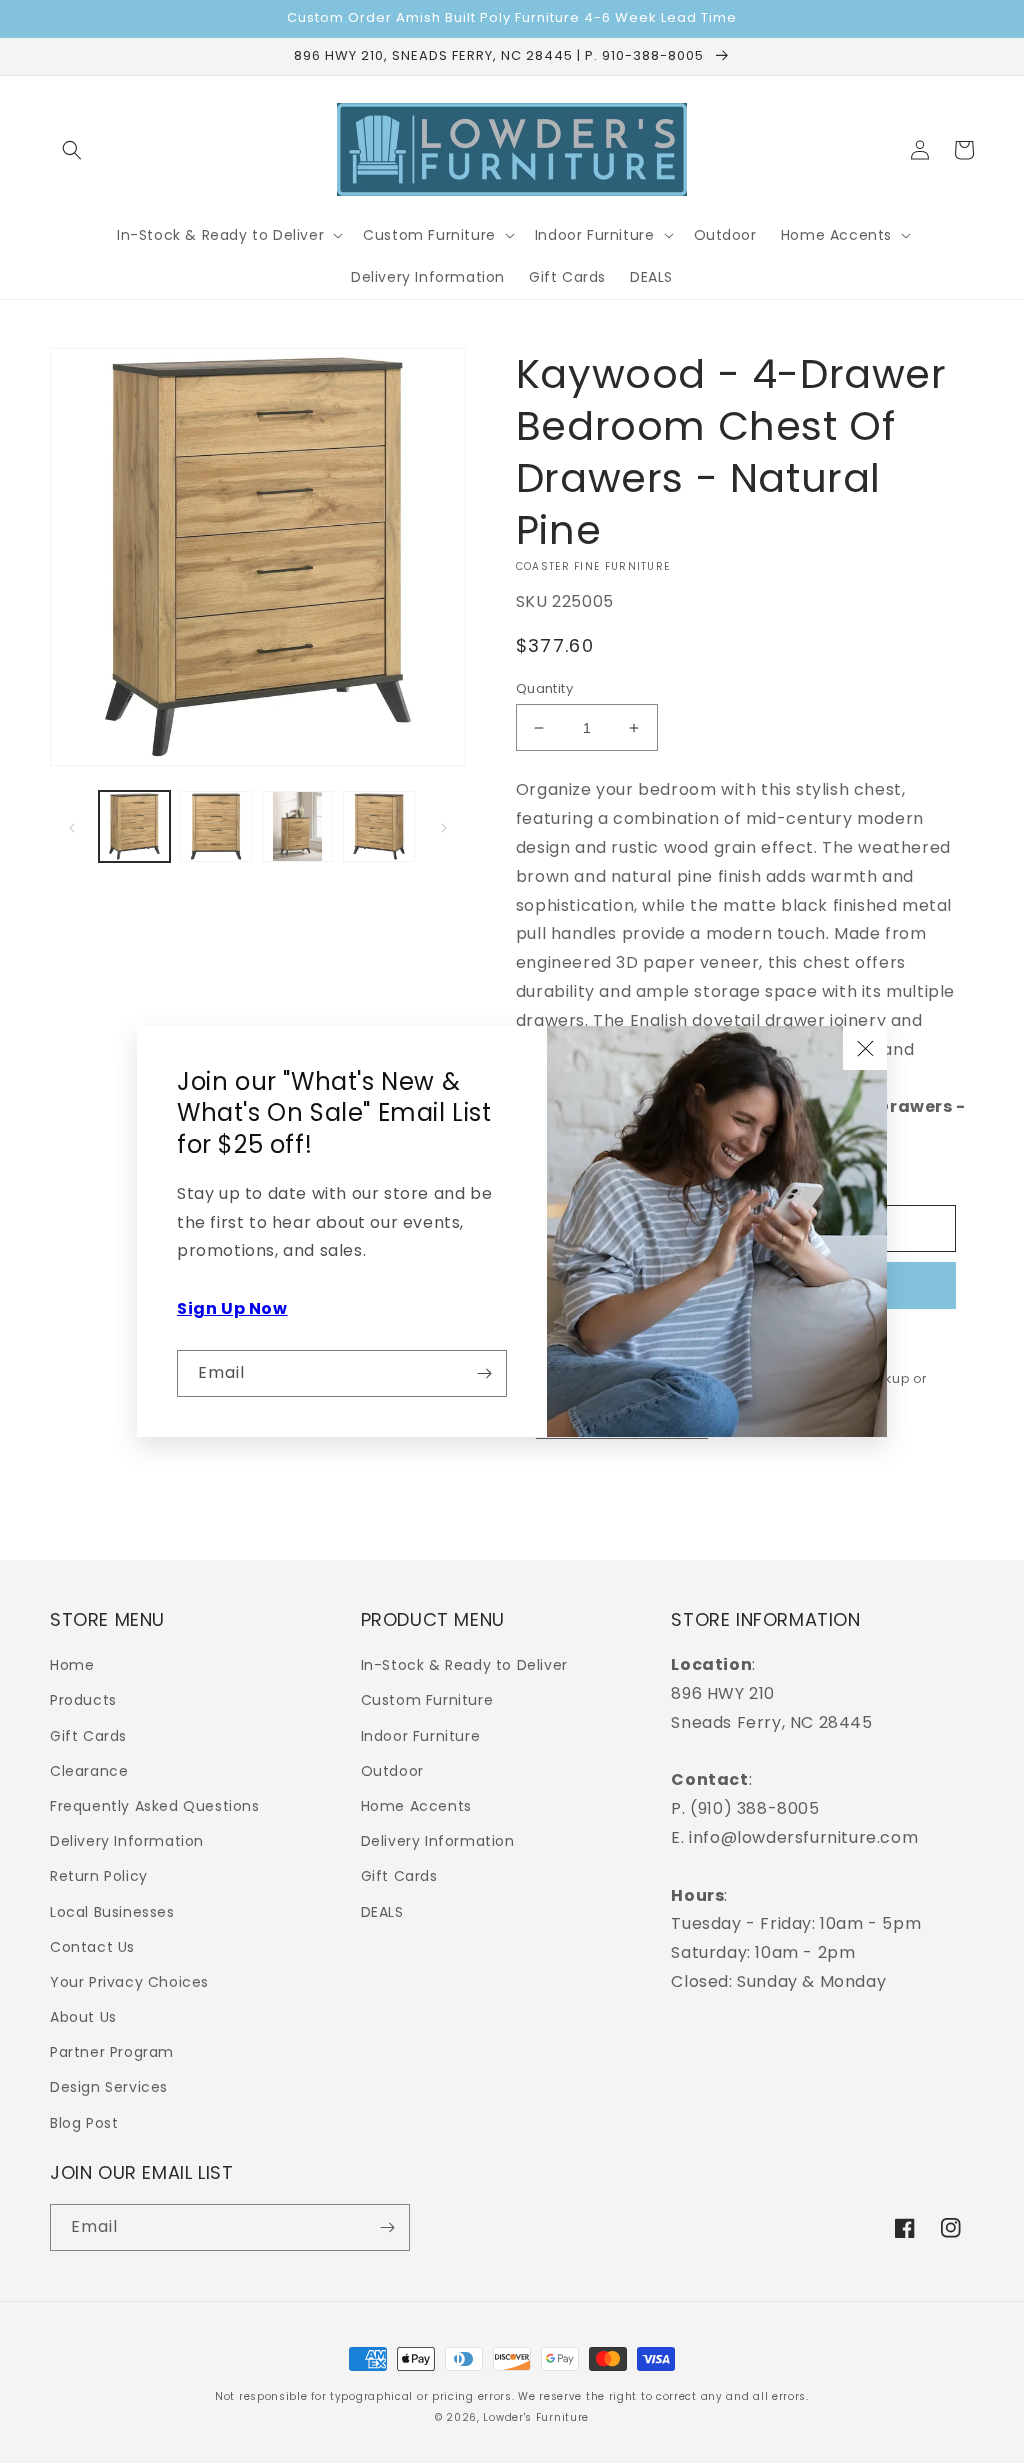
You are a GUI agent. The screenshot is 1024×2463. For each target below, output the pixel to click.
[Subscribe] (484, 1373)
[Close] (865, 1048)
